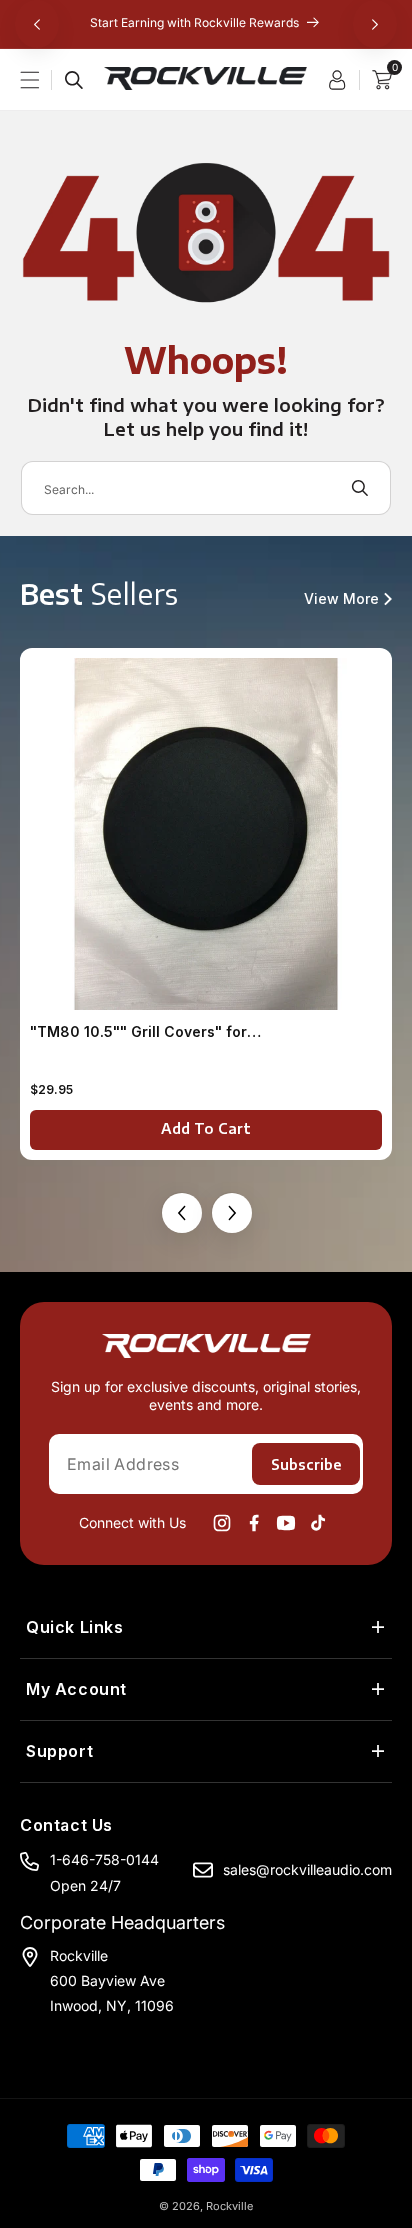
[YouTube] (286, 1523)
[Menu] (42, 80)
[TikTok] (318, 1523)
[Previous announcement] (37, 24)
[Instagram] (222, 1523)
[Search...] (74, 80)
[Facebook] (254, 1523)
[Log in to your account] (343, 80)
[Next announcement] (375, 24)
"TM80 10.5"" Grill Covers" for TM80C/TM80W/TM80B (138, 1032)
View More (341, 599)
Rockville (229, 2206)
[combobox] (206, 488)
